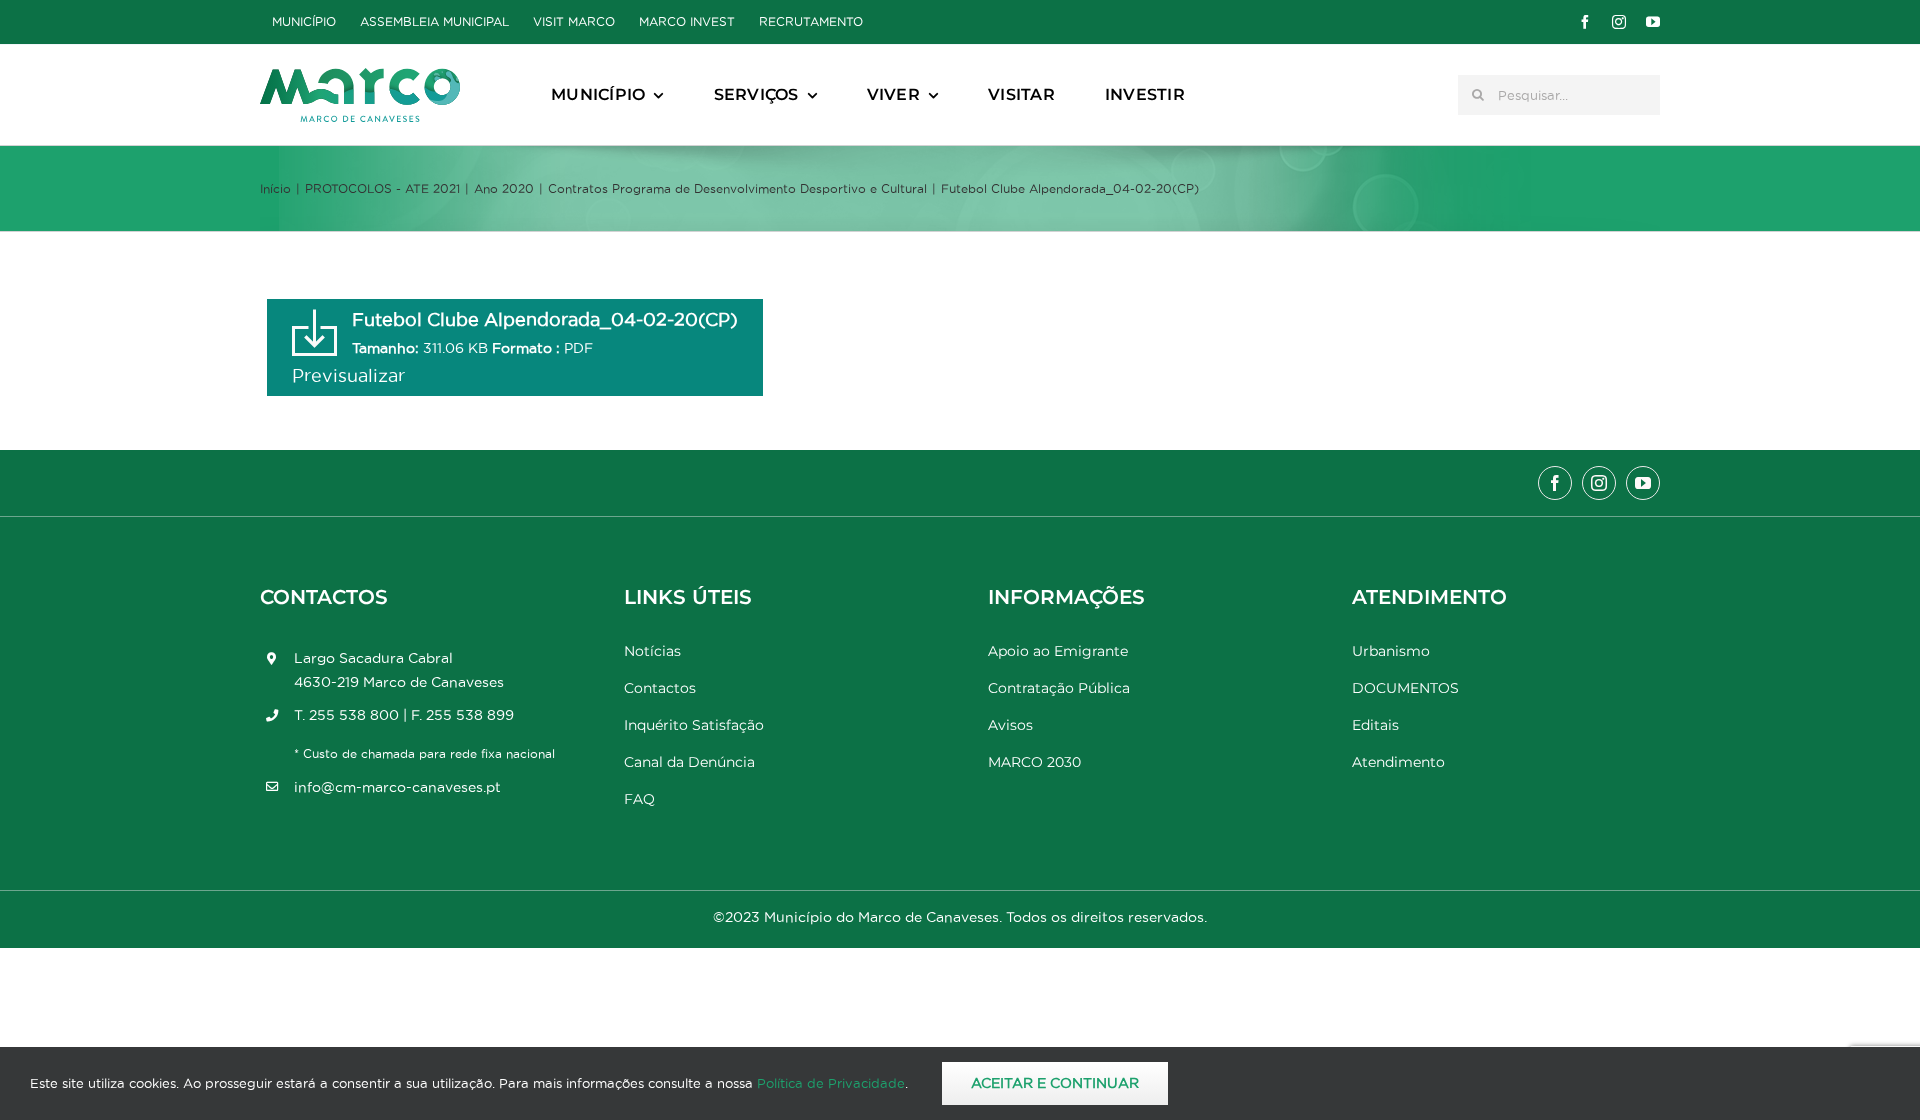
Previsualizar (348, 375)
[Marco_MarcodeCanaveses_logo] (360, 76)
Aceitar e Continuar (1055, 1083)
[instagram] (1619, 22)
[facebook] (1585, 22)
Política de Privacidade (831, 1083)
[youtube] (1653, 22)
